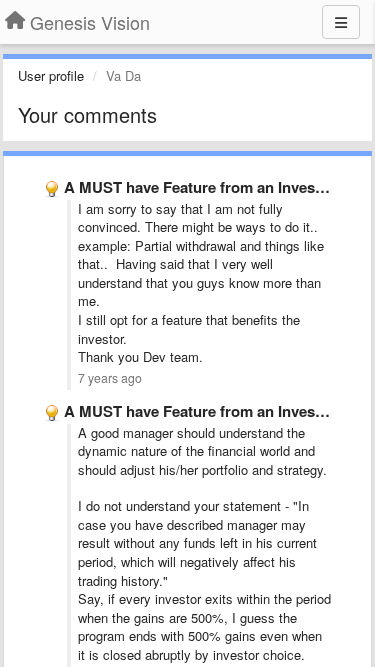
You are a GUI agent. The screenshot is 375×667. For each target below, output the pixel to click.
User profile (51, 75)
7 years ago (110, 378)
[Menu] (341, 22)
